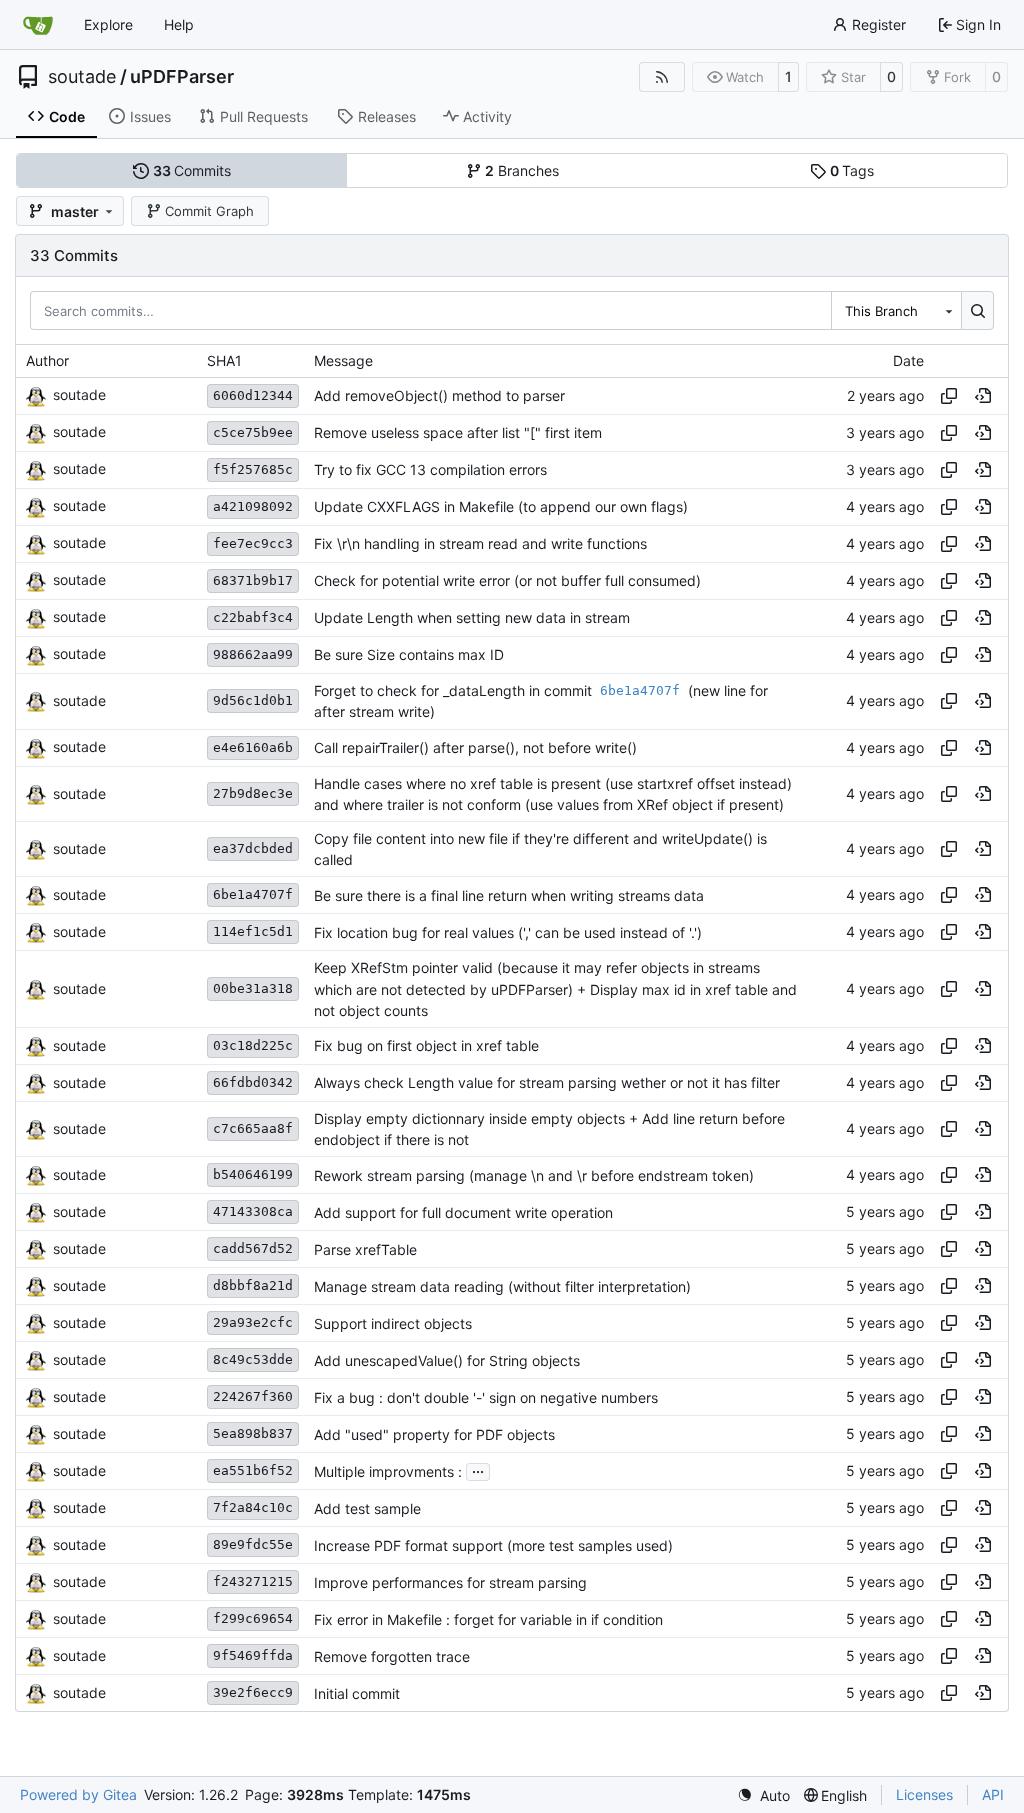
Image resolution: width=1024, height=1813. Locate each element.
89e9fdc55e (253, 1544)
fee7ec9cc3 (253, 543)
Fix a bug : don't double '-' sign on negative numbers (486, 1397)
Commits (192, 170)
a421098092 (253, 506)
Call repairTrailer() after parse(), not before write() (475, 747)
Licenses (924, 1794)
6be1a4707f (253, 894)
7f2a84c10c (253, 1507)
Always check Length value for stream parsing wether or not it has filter (547, 1083)
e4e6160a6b (253, 747)
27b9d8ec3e (253, 793)
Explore (108, 24)
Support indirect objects (393, 1323)
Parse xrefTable (365, 1249)
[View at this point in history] (983, 396)
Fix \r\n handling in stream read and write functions (480, 543)
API (993, 1794)
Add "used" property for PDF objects (434, 1434)
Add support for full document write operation (463, 1212)
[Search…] (977, 310)
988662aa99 (253, 654)
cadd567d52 (253, 1248)
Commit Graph (209, 211)
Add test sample (367, 1508)
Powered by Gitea (78, 1794)
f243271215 (253, 1581)
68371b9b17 (253, 580)
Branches (522, 170)
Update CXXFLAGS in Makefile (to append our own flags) (501, 506)
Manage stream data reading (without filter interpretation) (502, 1286)
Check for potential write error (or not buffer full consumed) (507, 580)
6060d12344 (253, 395)
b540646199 (253, 1174)
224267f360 (253, 1396)
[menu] (763, 1795)
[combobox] (896, 310)
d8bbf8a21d (253, 1285)
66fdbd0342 (253, 1082)
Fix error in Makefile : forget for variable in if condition (488, 1619)
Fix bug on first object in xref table (426, 1046)
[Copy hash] (949, 396)
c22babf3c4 (253, 617)
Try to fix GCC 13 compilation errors (430, 469)
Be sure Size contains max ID (409, 654)
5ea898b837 (253, 1433)
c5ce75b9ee (253, 432)
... (478, 1469)
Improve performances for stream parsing (450, 1582)
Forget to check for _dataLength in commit (455, 689)
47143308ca (253, 1211)
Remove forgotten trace (392, 1656)
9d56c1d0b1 (253, 700)
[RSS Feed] (662, 77)
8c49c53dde (253, 1359)
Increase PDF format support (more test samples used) (493, 1545)
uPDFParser (182, 77)
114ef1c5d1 (253, 931)
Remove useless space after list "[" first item (458, 432)
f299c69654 (253, 1618)
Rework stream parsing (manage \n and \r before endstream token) (534, 1175)
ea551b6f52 (253, 1470)
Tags (852, 170)
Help (179, 24)
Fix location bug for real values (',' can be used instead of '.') (508, 932)
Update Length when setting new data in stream (472, 617)
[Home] (38, 25)
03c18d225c (253, 1045)
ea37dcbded (253, 848)
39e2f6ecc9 (253, 1692)
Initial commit (357, 1693)
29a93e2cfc (253, 1322)
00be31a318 (253, 988)
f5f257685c (253, 469)
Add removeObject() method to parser (439, 395)
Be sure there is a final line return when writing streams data (509, 895)
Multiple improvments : (388, 1471)
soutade (82, 77)
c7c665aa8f (253, 1128)
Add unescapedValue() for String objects (447, 1360)
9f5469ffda (253, 1655)
